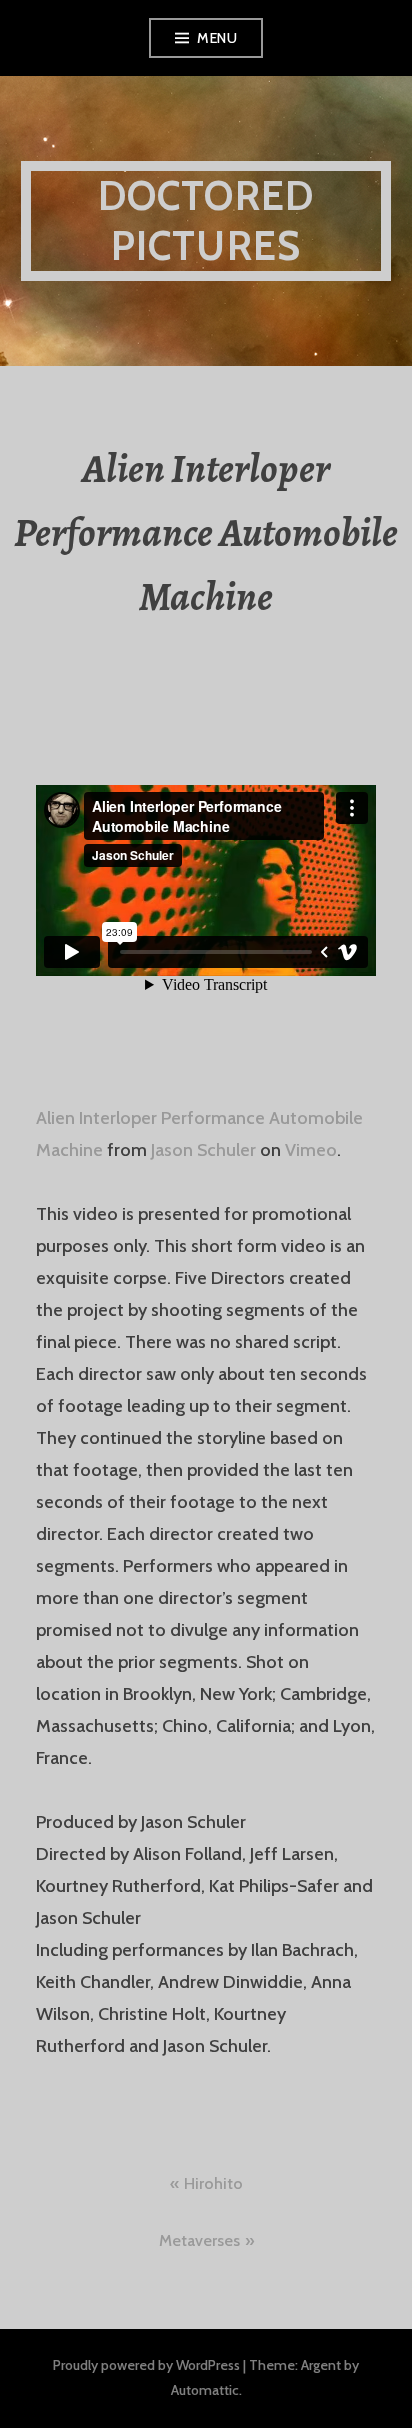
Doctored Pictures (206, 220)
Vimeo (311, 1150)
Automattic (205, 2390)
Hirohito (213, 2183)
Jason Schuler (203, 1150)
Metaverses (199, 2240)
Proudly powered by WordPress (146, 2365)
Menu (217, 38)
